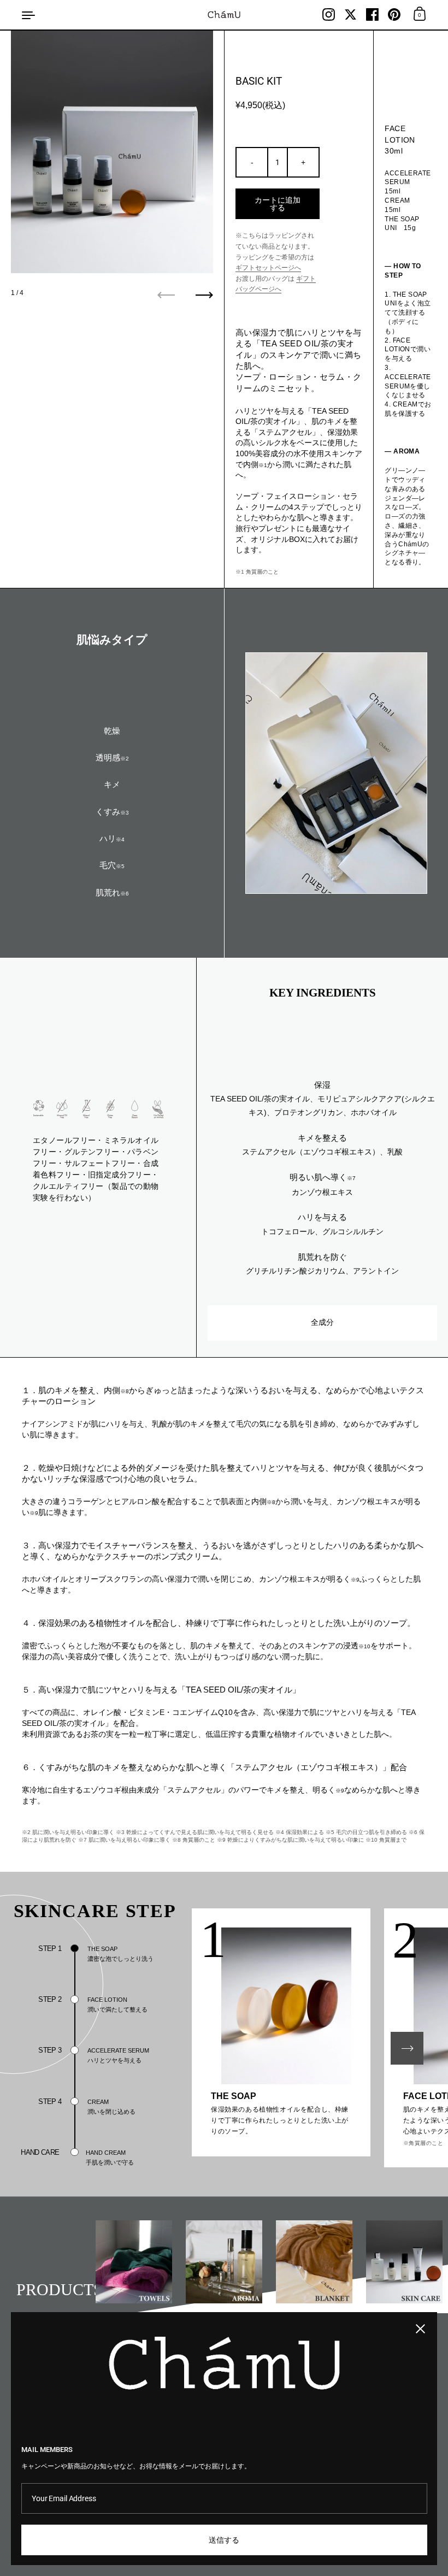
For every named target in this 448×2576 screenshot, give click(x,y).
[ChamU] (224, 14)
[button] (407, 2048)
